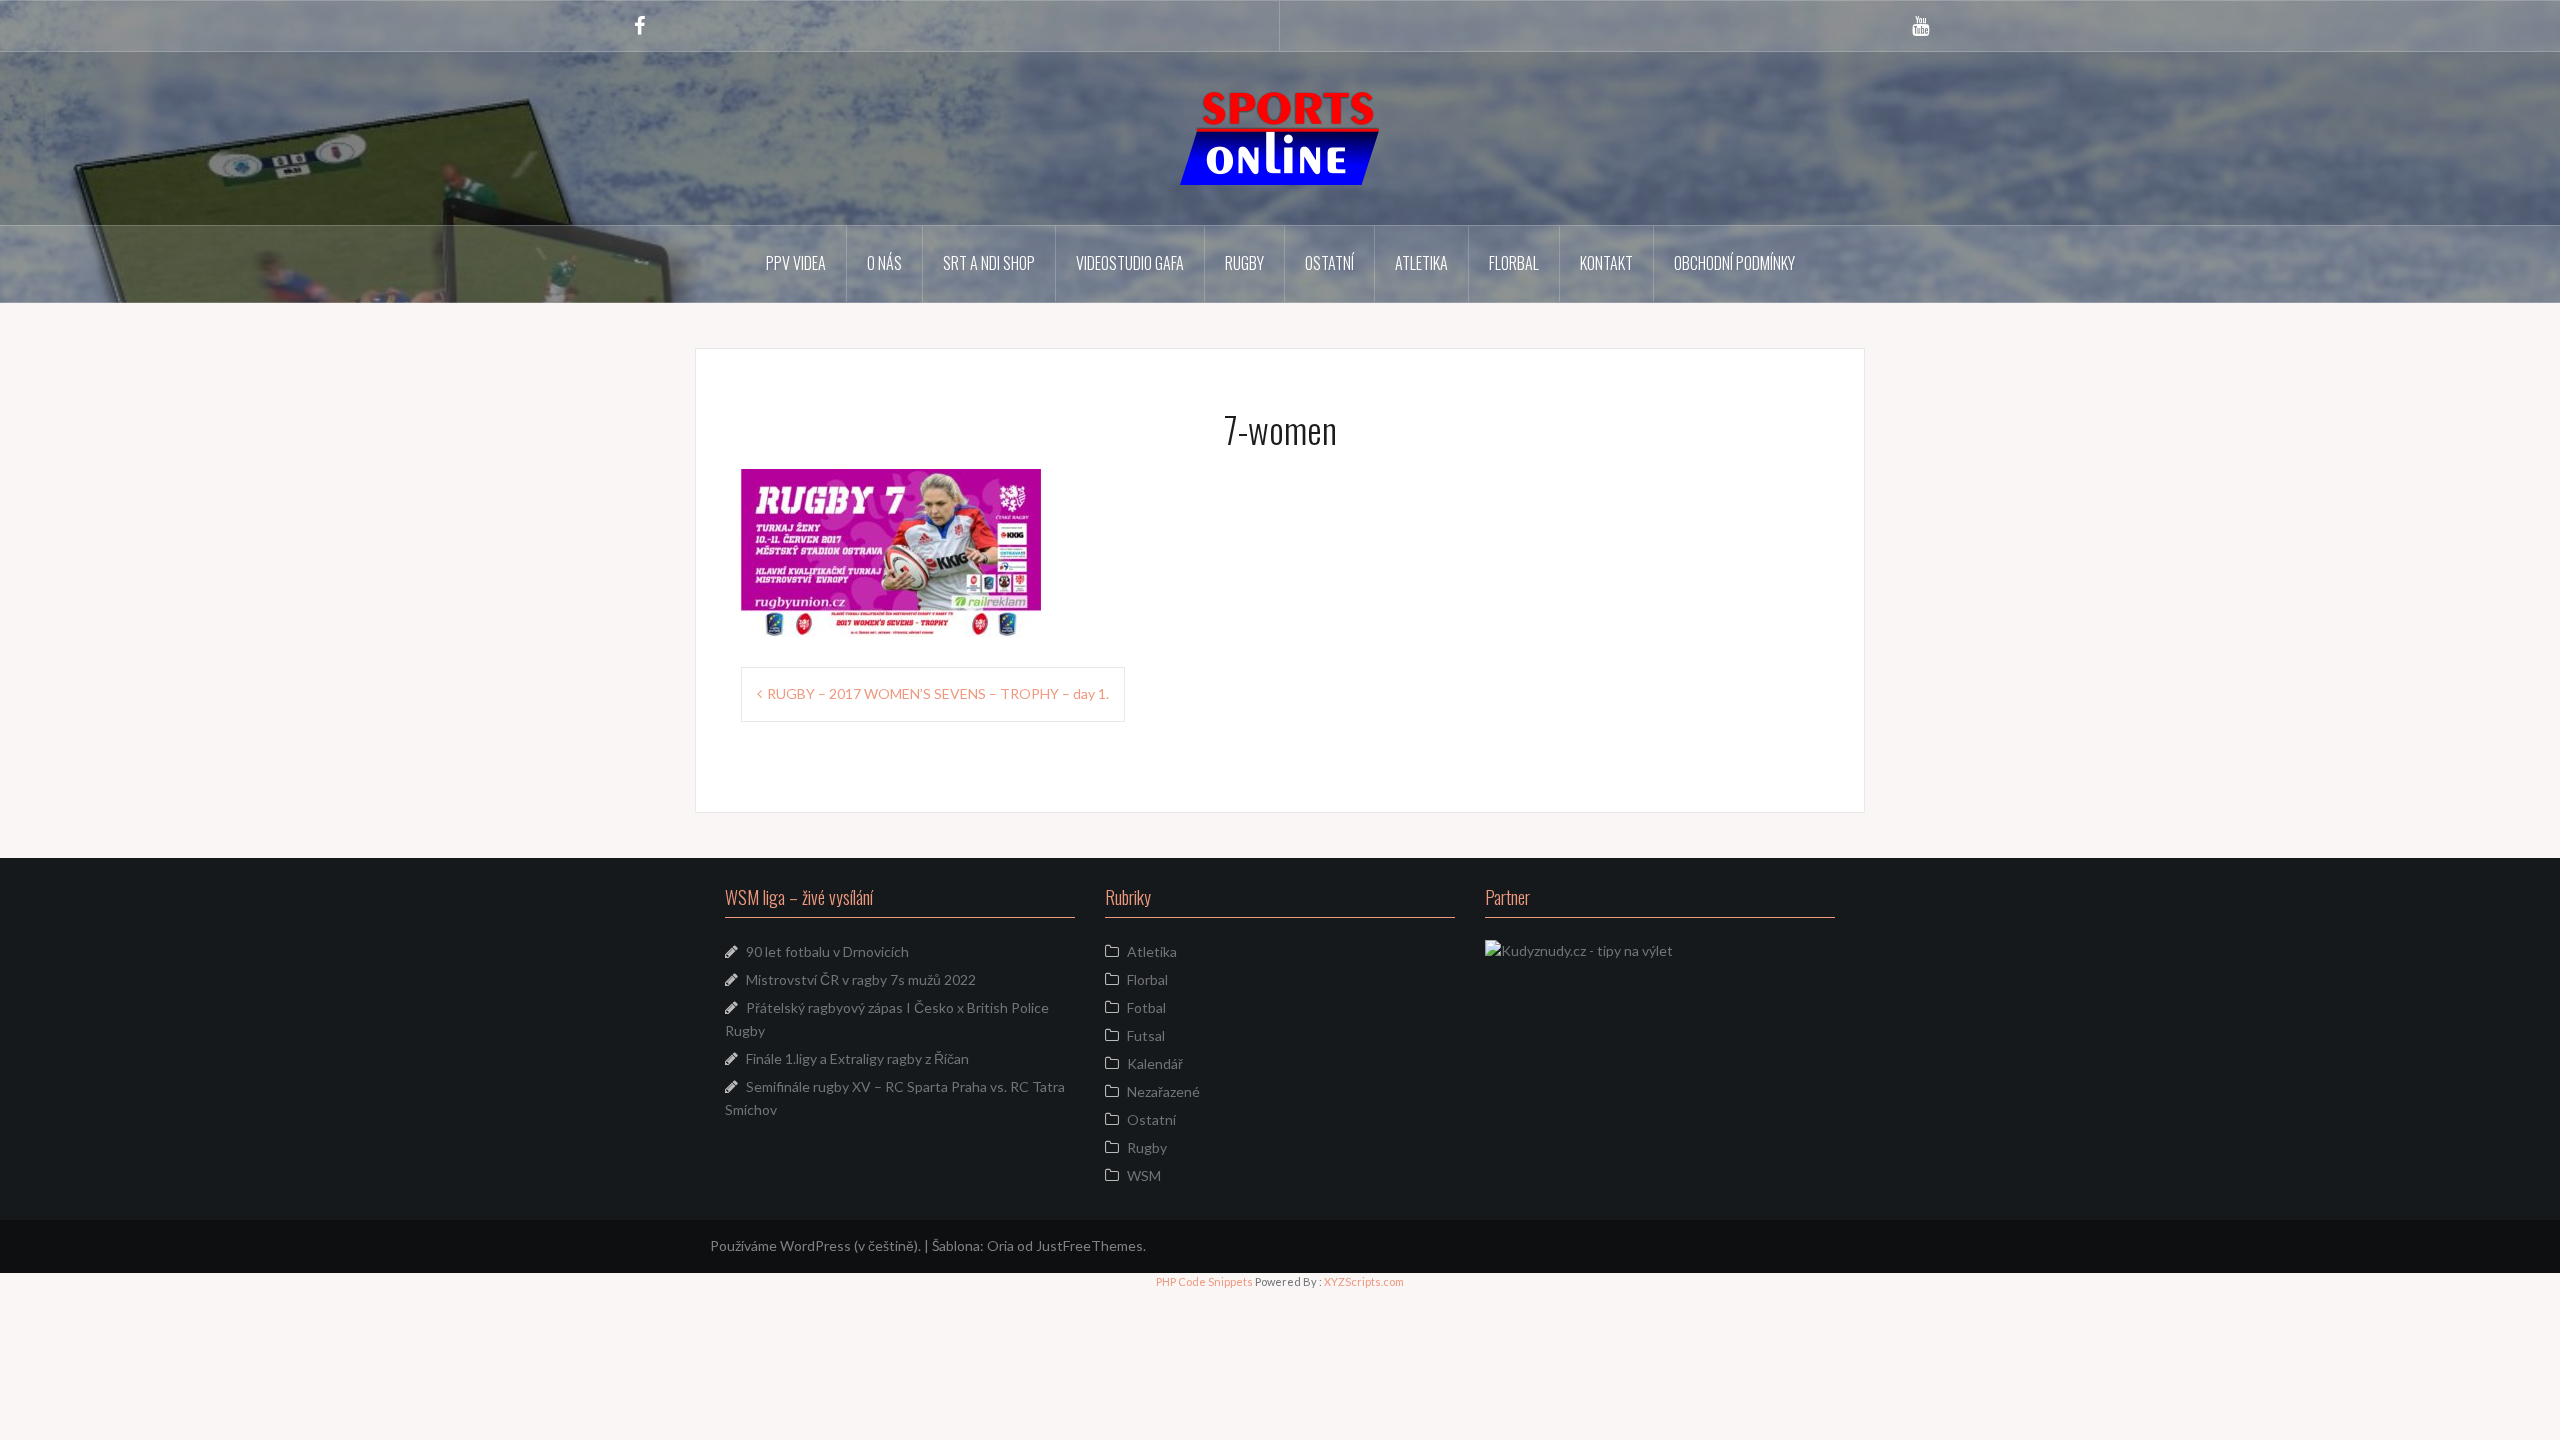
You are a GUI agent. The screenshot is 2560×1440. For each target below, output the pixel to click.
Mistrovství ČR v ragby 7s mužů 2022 (861, 979)
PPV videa (796, 263)
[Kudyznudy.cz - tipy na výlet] (1579, 948)
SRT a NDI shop (989, 263)
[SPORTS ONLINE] (1280, 136)
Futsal (1146, 1035)
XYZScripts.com (1364, 1281)
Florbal (1514, 263)
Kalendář (1155, 1063)
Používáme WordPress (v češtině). (815, 1245)
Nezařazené (1163, 1091)
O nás (884, 263)
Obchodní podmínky (1734, 263)
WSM (1144, 1175)
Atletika (1421, 263)
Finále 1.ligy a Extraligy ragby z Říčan (857, 1058)
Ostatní (1329, 263)
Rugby (1244, 263)
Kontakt (1606, 263)
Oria (1000, 1245)
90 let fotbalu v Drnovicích (827, 951)
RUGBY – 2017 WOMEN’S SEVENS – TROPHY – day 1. (938, 693)
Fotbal (1146, 1007)
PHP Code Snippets (1204, 1281)
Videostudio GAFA (1130, 263)
